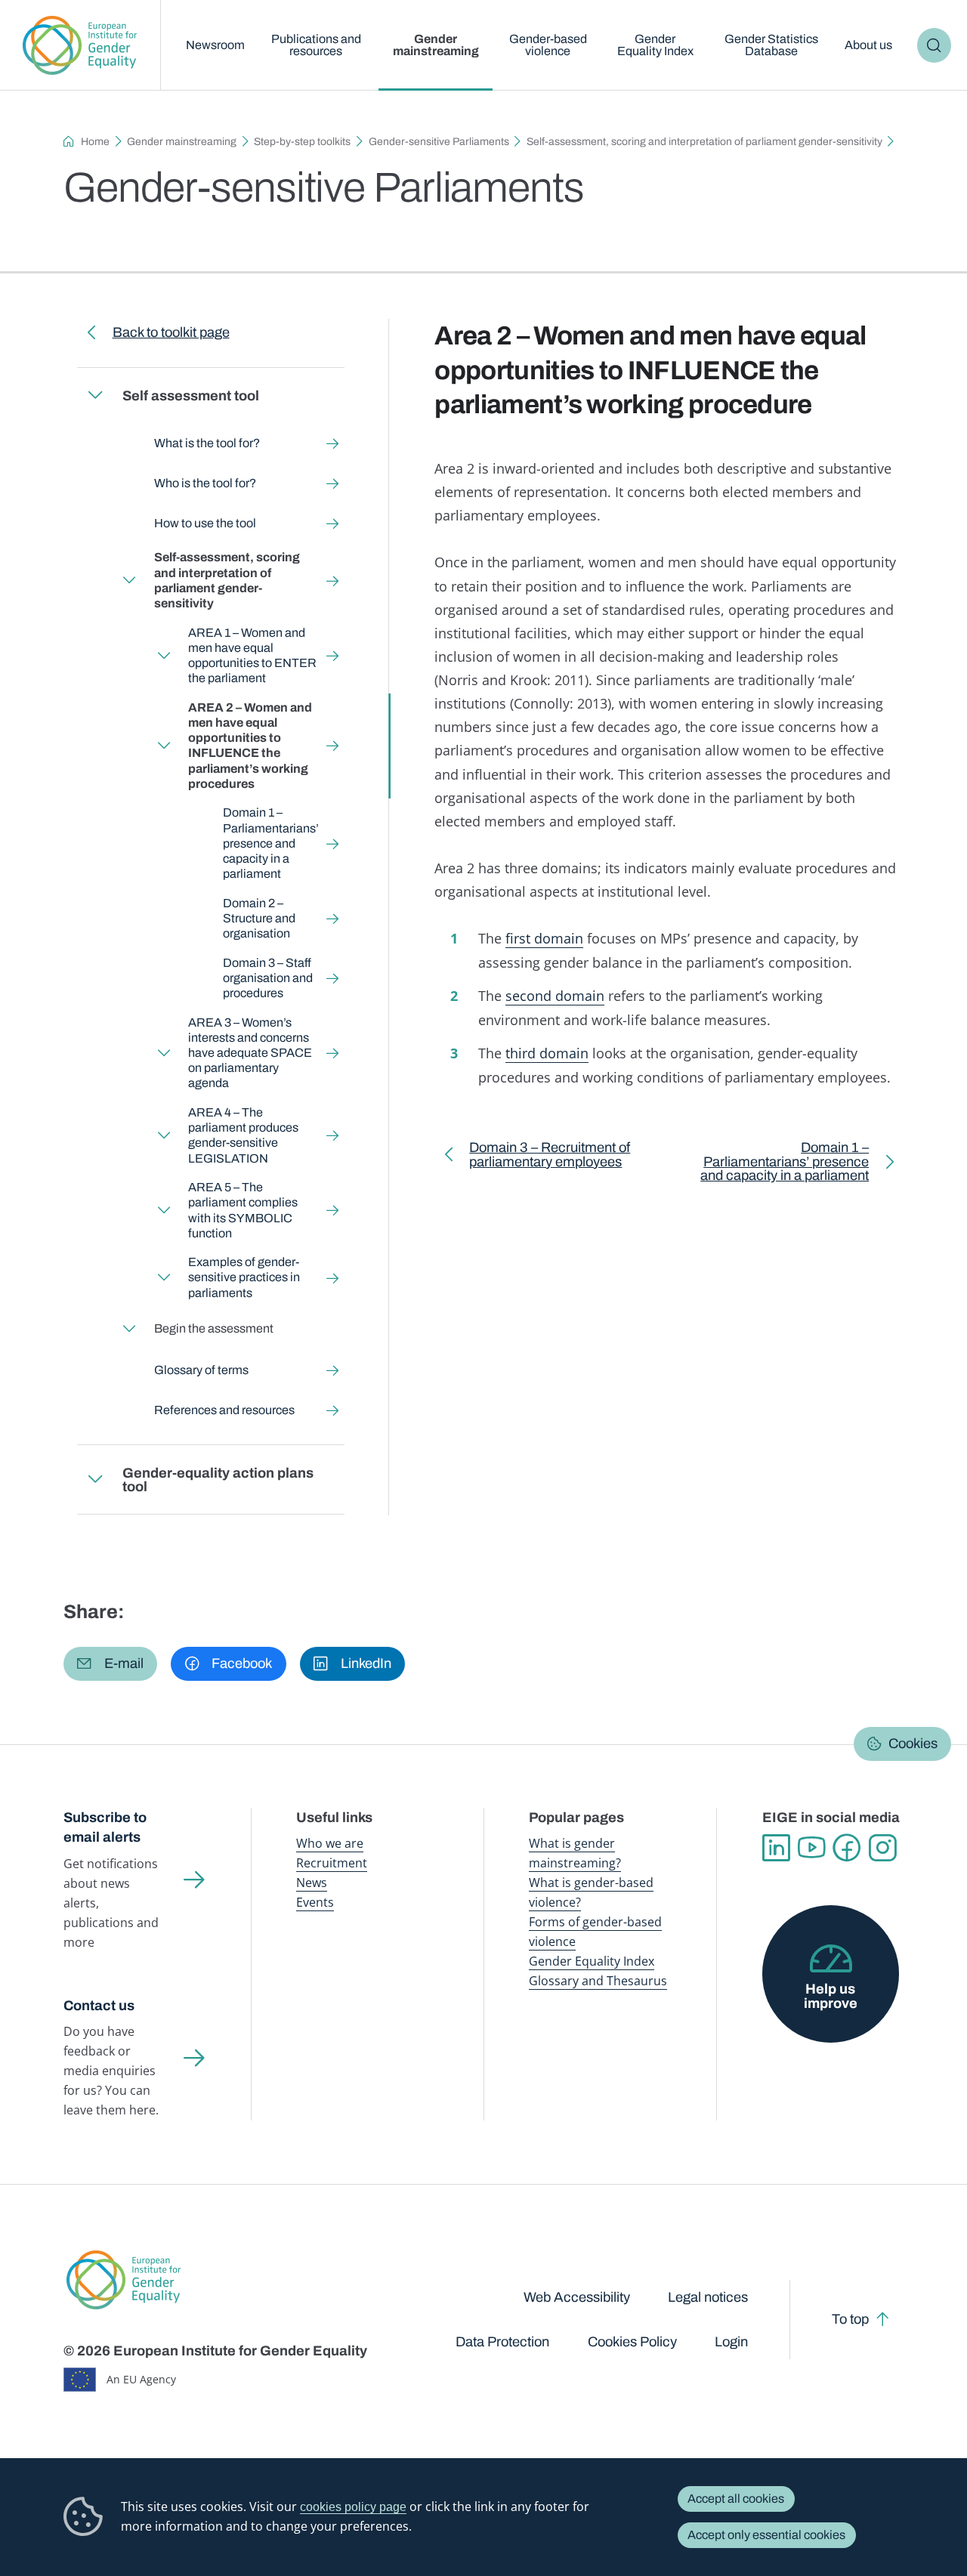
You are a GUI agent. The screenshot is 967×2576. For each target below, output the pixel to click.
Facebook (847, 1848)
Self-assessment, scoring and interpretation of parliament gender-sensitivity (704, 142)
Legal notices (708, 2297)
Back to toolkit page (170, 332)
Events (315, 1902)
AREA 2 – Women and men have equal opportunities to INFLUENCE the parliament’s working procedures (250, 746)
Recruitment (332, 1863)
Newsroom (215, 45)
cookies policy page (353, 2507)
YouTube (812, 1848)
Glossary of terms (201, 1370)
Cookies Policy (632, 2342)
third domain (547, 1053)
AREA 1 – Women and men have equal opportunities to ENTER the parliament (252, 656)
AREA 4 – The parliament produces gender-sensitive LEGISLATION (243, 1135)
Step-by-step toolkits (302, 142)
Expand (94, 395)
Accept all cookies (736, 2499)
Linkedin (776, 1848)
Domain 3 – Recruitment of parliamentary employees (550, 1158)
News (312, 1883)
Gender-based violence (548, 45)
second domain (555, 995)
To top (850, 2319)
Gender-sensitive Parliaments (439, 142)
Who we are (330, 1843)
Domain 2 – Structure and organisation (259, 918)
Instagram (883, 1848)
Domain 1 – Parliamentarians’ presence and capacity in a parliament (271, 843)
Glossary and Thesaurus (598, 1981)
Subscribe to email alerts (105, 1828)
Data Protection (502, 2342)
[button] (110, 1664)
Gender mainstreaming (436, 45)
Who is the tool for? (204, 483)
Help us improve (831, 1996)
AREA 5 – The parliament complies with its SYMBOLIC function (243, 1210)
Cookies (913, 1744)
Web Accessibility (577, 2297)
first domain (544, 938)
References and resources (224, 1410)
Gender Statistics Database (771, 45)
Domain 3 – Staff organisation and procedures (268, 978)
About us (868, 45)
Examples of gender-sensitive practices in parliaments (244, 1277)
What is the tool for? (206, 443)
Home (95, 142)
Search (935, 45)
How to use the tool (204, 523)
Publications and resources (316, 45)
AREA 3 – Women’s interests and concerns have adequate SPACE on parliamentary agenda (250, 1053)
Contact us (99, 2006)
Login (731, 2342)
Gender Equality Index (655, 45)
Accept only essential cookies (766, 2535)
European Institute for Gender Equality (80, 45)
